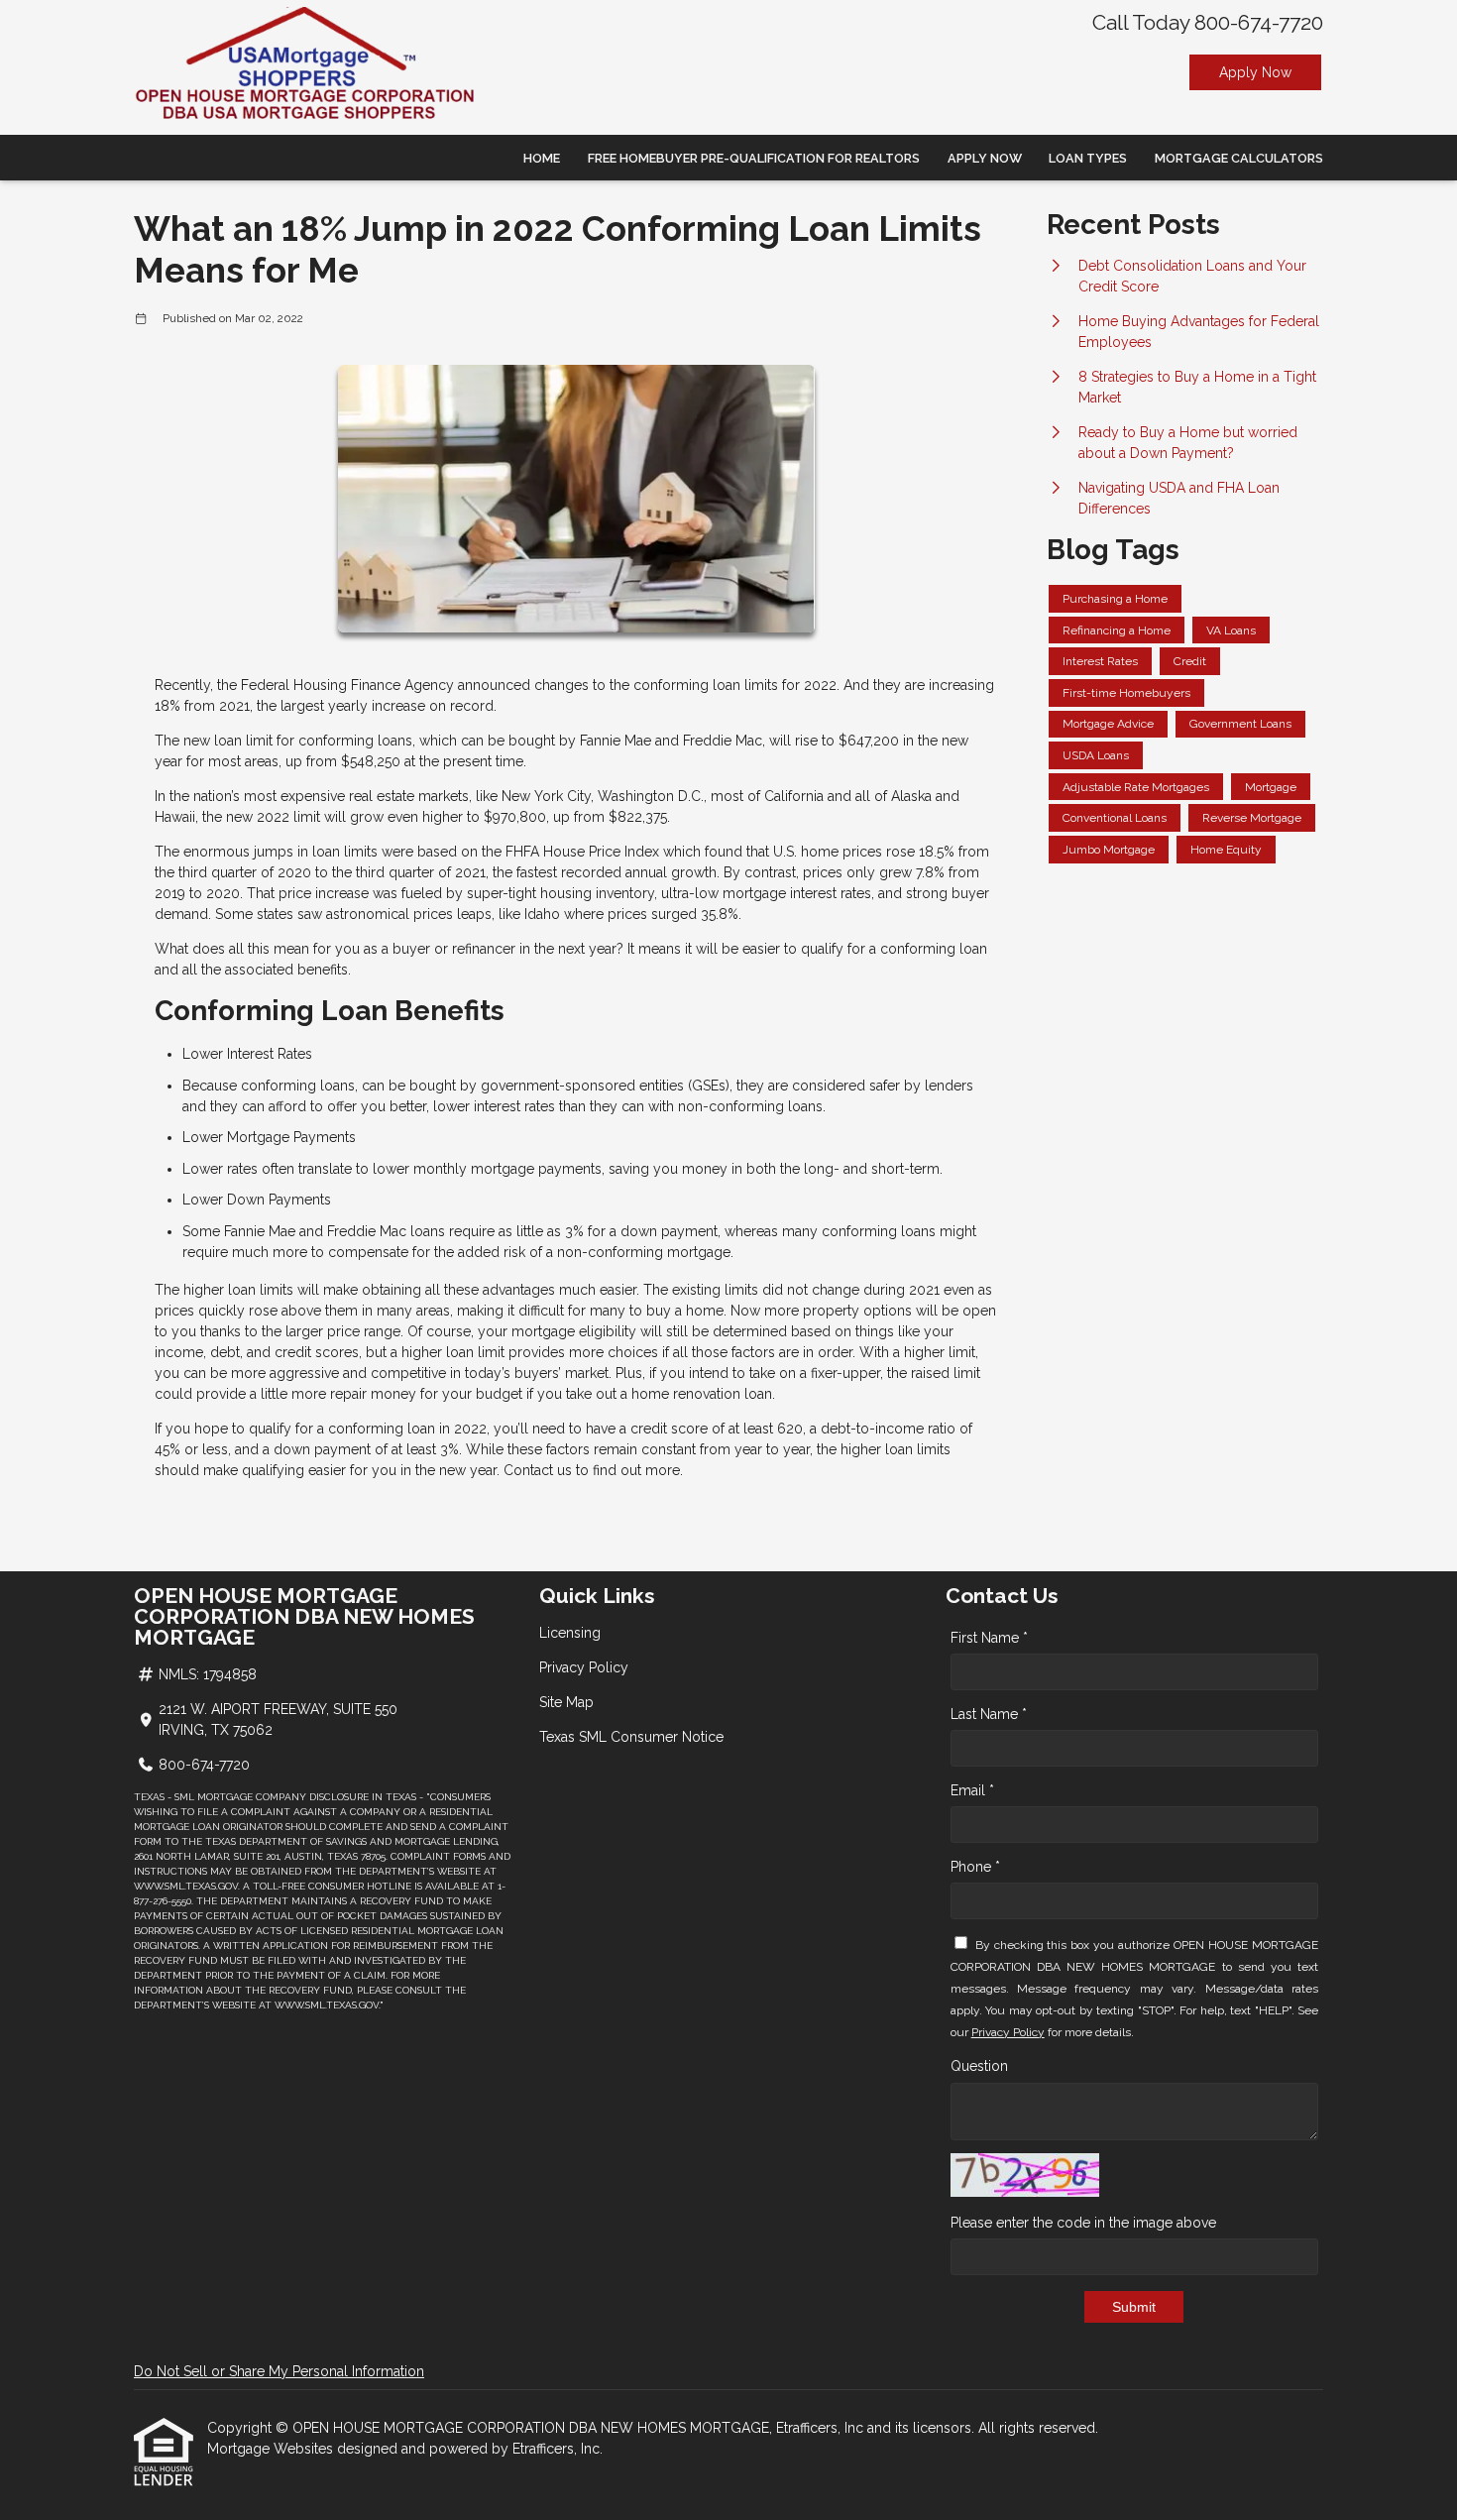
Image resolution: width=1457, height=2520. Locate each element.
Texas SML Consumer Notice (631, 1737)
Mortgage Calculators (1239, 158)
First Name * (989, 1638)
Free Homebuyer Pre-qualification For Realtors (754, 158)
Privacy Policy (584, 1667)
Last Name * (989, 1714)
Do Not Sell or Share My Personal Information (279, 2371)
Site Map (566, 1702)
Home (542, 158)
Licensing (570, 1633)
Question (979, 2066)
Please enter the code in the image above (1083, 2223)
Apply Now (1255, 72)
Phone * (975, 1867)
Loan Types (1088, 158)
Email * (972, 1790)
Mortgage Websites (272, 2449)
